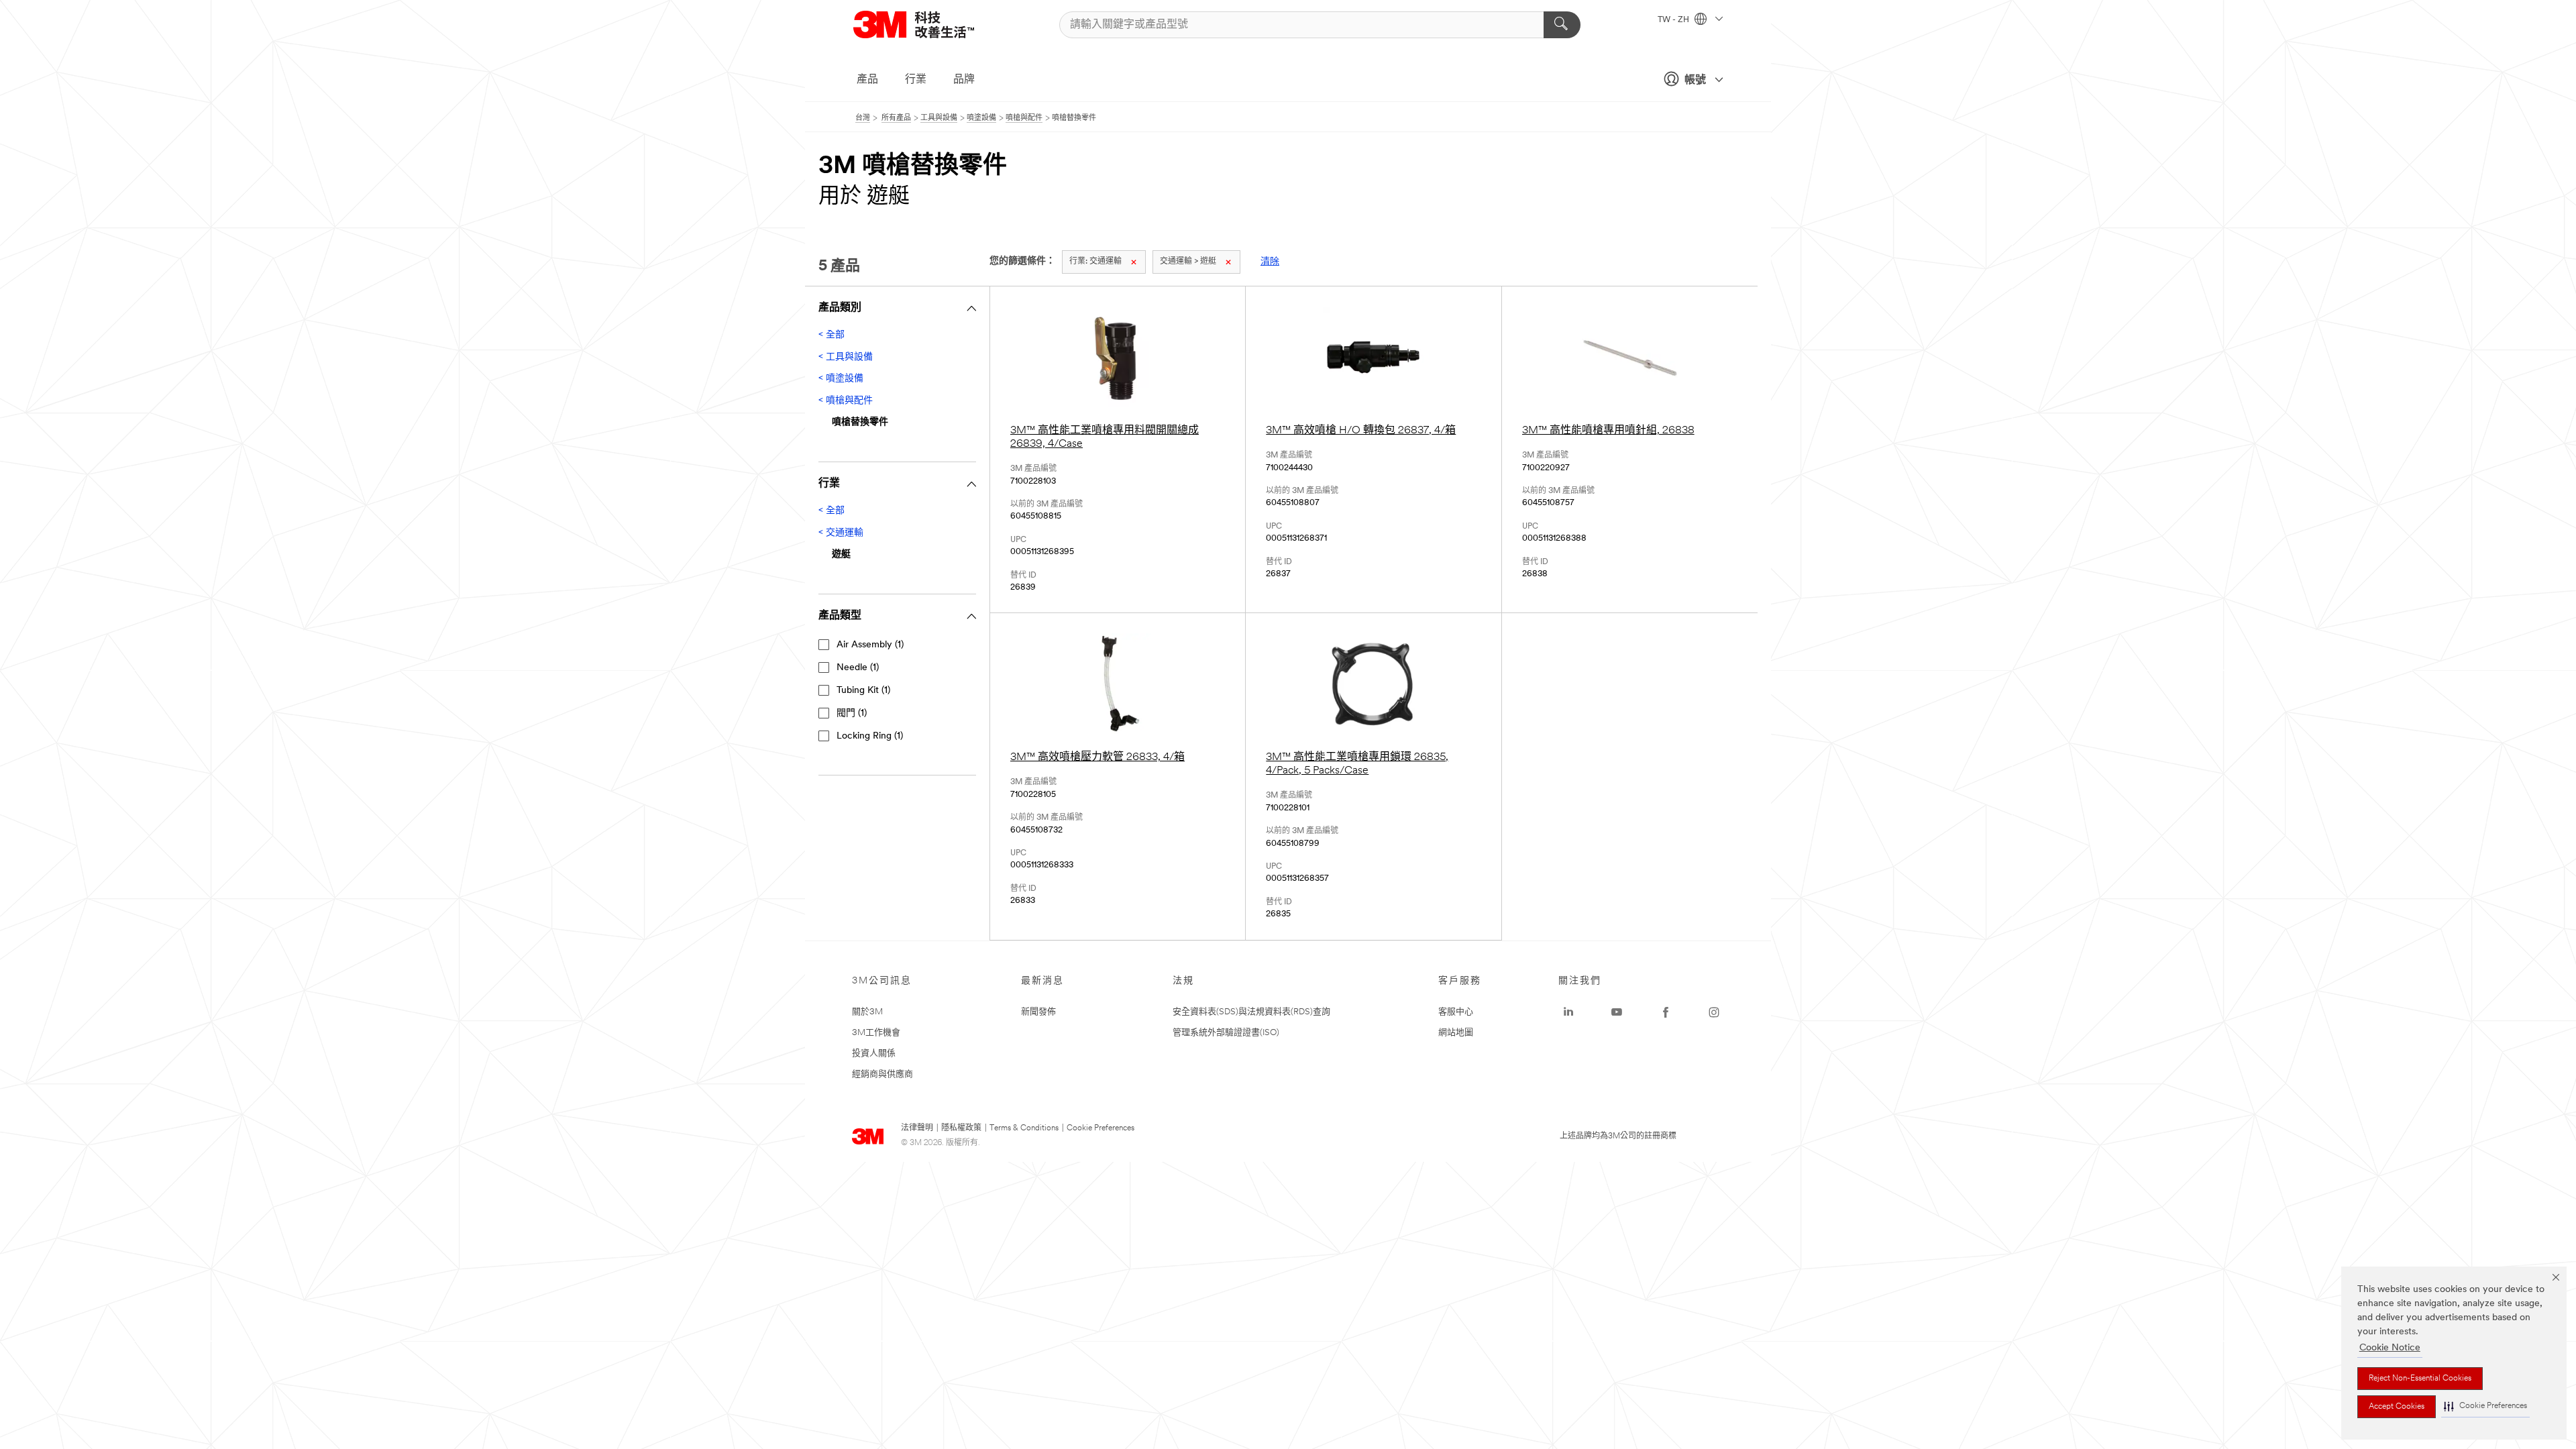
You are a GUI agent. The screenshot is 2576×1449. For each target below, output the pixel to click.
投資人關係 (874, 1054)
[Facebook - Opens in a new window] (1666, 1012)
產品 (867, 80)
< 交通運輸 (841, 533)
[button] (2485, 1406)
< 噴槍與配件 (846, 401)
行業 (916, 80)
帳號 (1695, 80)
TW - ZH (1674, 20)
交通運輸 (1095, 262)
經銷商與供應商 (882, 1074)
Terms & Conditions (1024, 1128)
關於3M (867, 1012)
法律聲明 (917, 1128)
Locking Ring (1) (870, 736)
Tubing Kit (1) (863, 691)
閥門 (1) (852, 713)
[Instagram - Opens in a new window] (1714, 1012)
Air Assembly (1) (870, 645)
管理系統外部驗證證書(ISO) (1226, 1033)
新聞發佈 (1038, 1012)
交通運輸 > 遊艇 (1188, 262)
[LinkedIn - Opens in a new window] (1568, 1012)
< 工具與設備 (846, 357)
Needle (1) (858, 668)
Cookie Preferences (1101, 1128)
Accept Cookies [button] (2397, 1407)
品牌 (964, 80)
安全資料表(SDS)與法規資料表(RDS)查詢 (1251, 1012)
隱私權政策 (961, 1128)
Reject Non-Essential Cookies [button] (2420, 1379)
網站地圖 (1456, 1033)
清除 (1270, 262)
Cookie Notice (2390, 1348)
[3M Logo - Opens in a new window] (930, 24)
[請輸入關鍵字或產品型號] (1562, 25)
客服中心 (1456, 1012)
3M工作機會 (876, 1033)
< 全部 (831, 335)
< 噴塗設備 (841, 379)
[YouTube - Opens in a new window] (1617, 1012)
